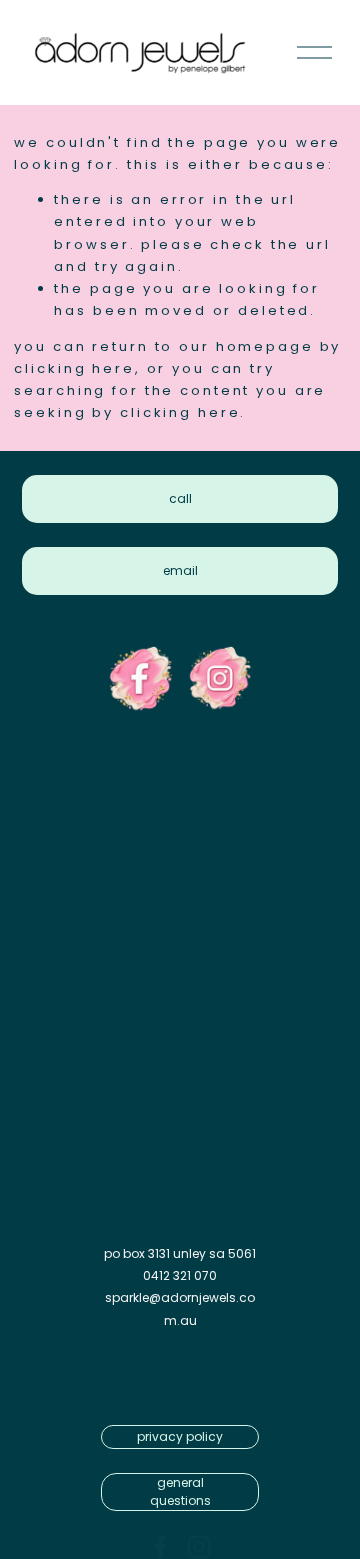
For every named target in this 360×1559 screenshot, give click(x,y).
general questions (180, 1491)
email (180, 570)
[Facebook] (161, 1547)
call (180, 498)
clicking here (74, 368)
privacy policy (180, 1436)
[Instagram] (199, 1547)
